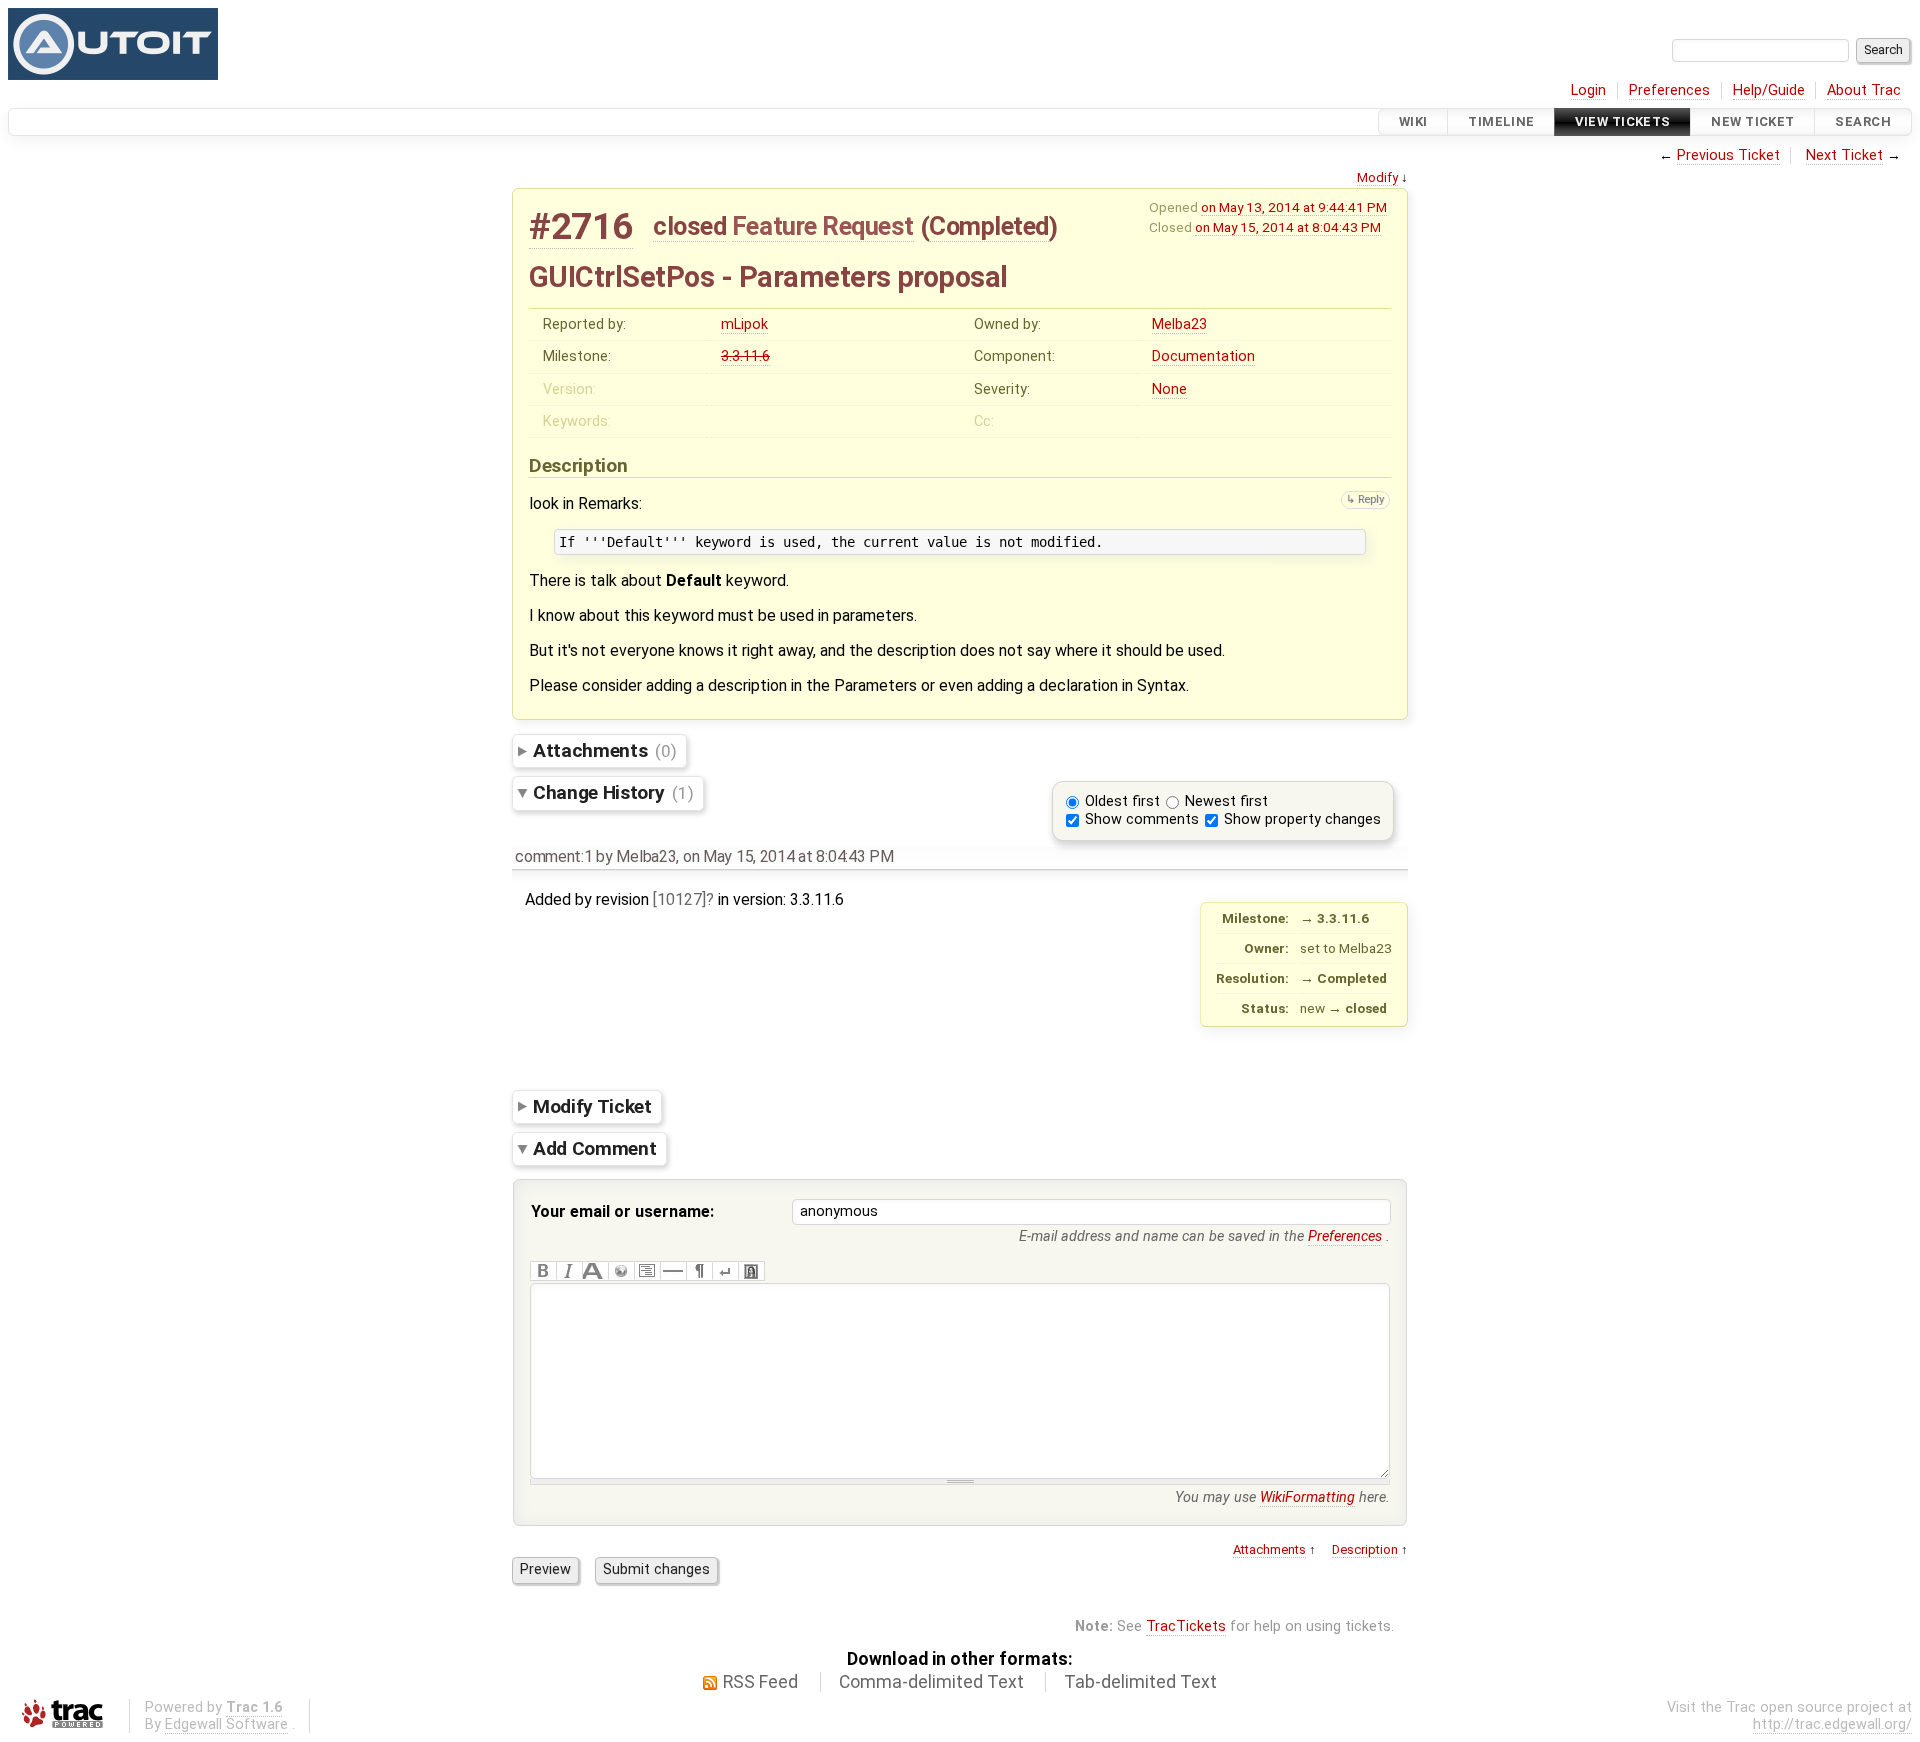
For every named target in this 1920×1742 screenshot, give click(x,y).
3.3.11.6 (745, 356)
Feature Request (823, 226)
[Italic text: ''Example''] (569, 1271)
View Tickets (1622, 121)
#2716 (581, 226)
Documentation (1203, 356)
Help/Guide (1769, 90)
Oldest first (1122, 801)
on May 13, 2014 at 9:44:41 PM (1294, 207)
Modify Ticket (592, 1105)
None (1169, 389)
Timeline (1501, 121)
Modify (1377, 177)
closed (689, 226)
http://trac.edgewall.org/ (1832, 1724)
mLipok (744, 324)
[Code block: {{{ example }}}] (647, 1271)
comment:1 (553, 856)
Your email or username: (622, 1211)
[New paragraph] (699, 1271)
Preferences (1669, 90)
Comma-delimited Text (931, 1682)
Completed (989, 226)
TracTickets (1186, 1626)
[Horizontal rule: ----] (673, 1271)
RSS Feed (760, 1682)
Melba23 (1179, 324)
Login (1588, 90)
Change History (613, 792)
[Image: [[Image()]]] (751, 1271)
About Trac (1864, 90)
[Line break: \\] (725, 1271)
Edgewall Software (226, 1724)
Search (1863, 121)
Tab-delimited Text (1140, 1682)
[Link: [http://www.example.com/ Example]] (621, 1271)
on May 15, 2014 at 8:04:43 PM (1288, 227)
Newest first (1226, 801)
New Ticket (1752, 121)
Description (1365, 1549)
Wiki (1413, 121)
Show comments (1142, 819)
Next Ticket (1844, 155)
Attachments (604, 750)
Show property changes (1302, 819)
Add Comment (594, 1148)
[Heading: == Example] (595, 1271)
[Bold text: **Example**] (543, 1271)
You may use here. (1282, 1497)
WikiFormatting (1307, 1497)
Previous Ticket (1728, 155)
